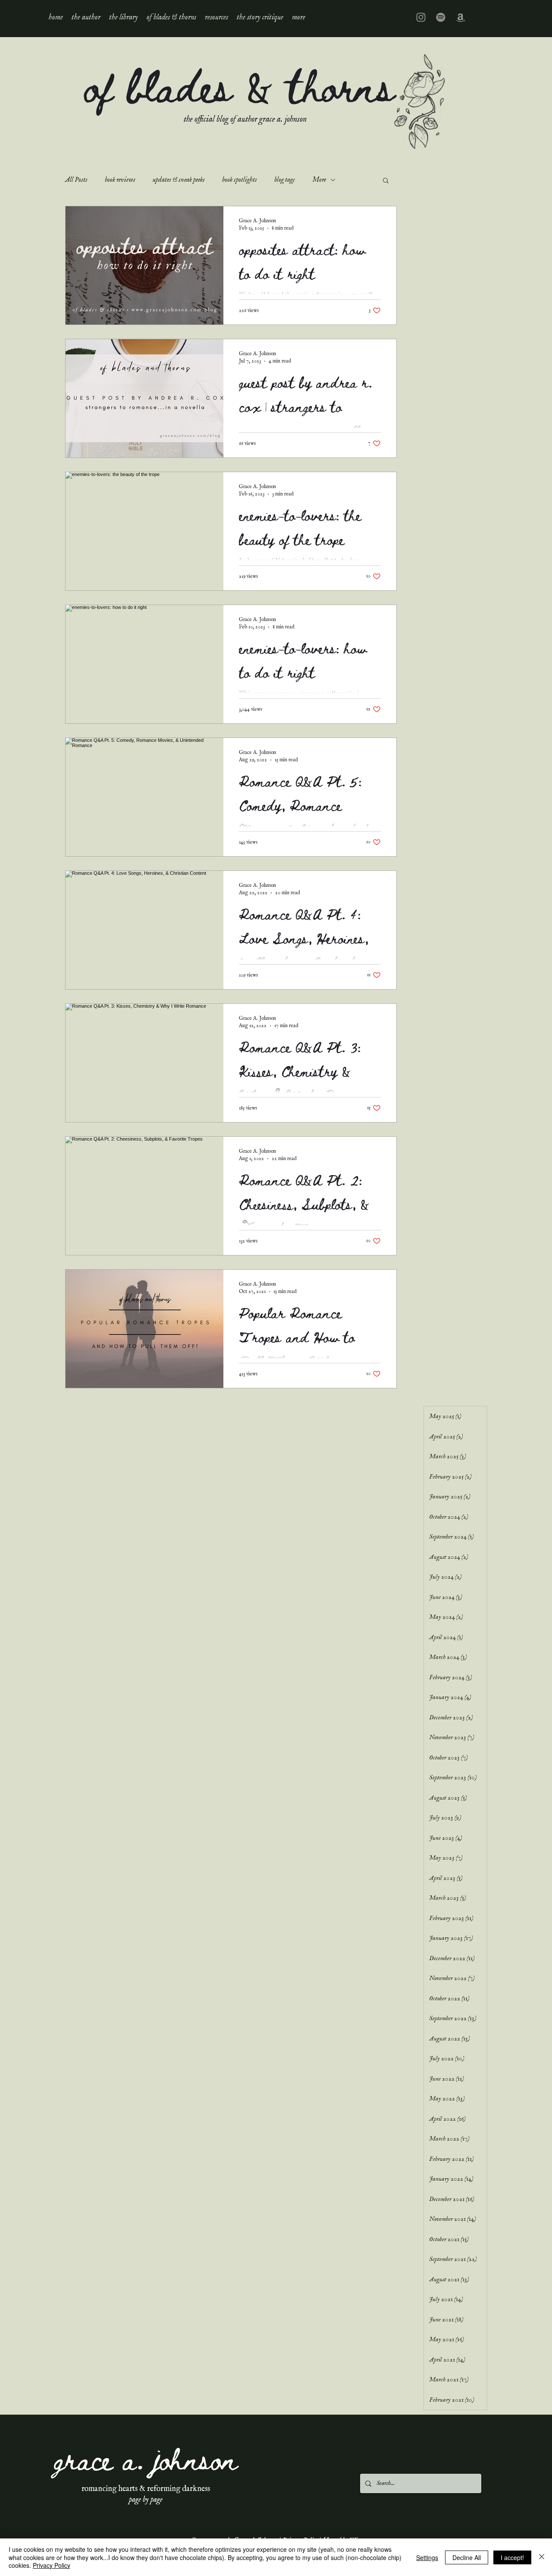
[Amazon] (461, 17)
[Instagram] (421, 17)
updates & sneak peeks (179, 180)
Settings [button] (427, 2557)
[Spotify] (441, 17)
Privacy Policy (52, 2565)
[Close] (542, 2557)
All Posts (76, 180)
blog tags (285, 180)
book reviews (120, 180)
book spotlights (240, 180)
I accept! (512, 2557)
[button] (124, 17)
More (319, 180)
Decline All (467, 2557)
